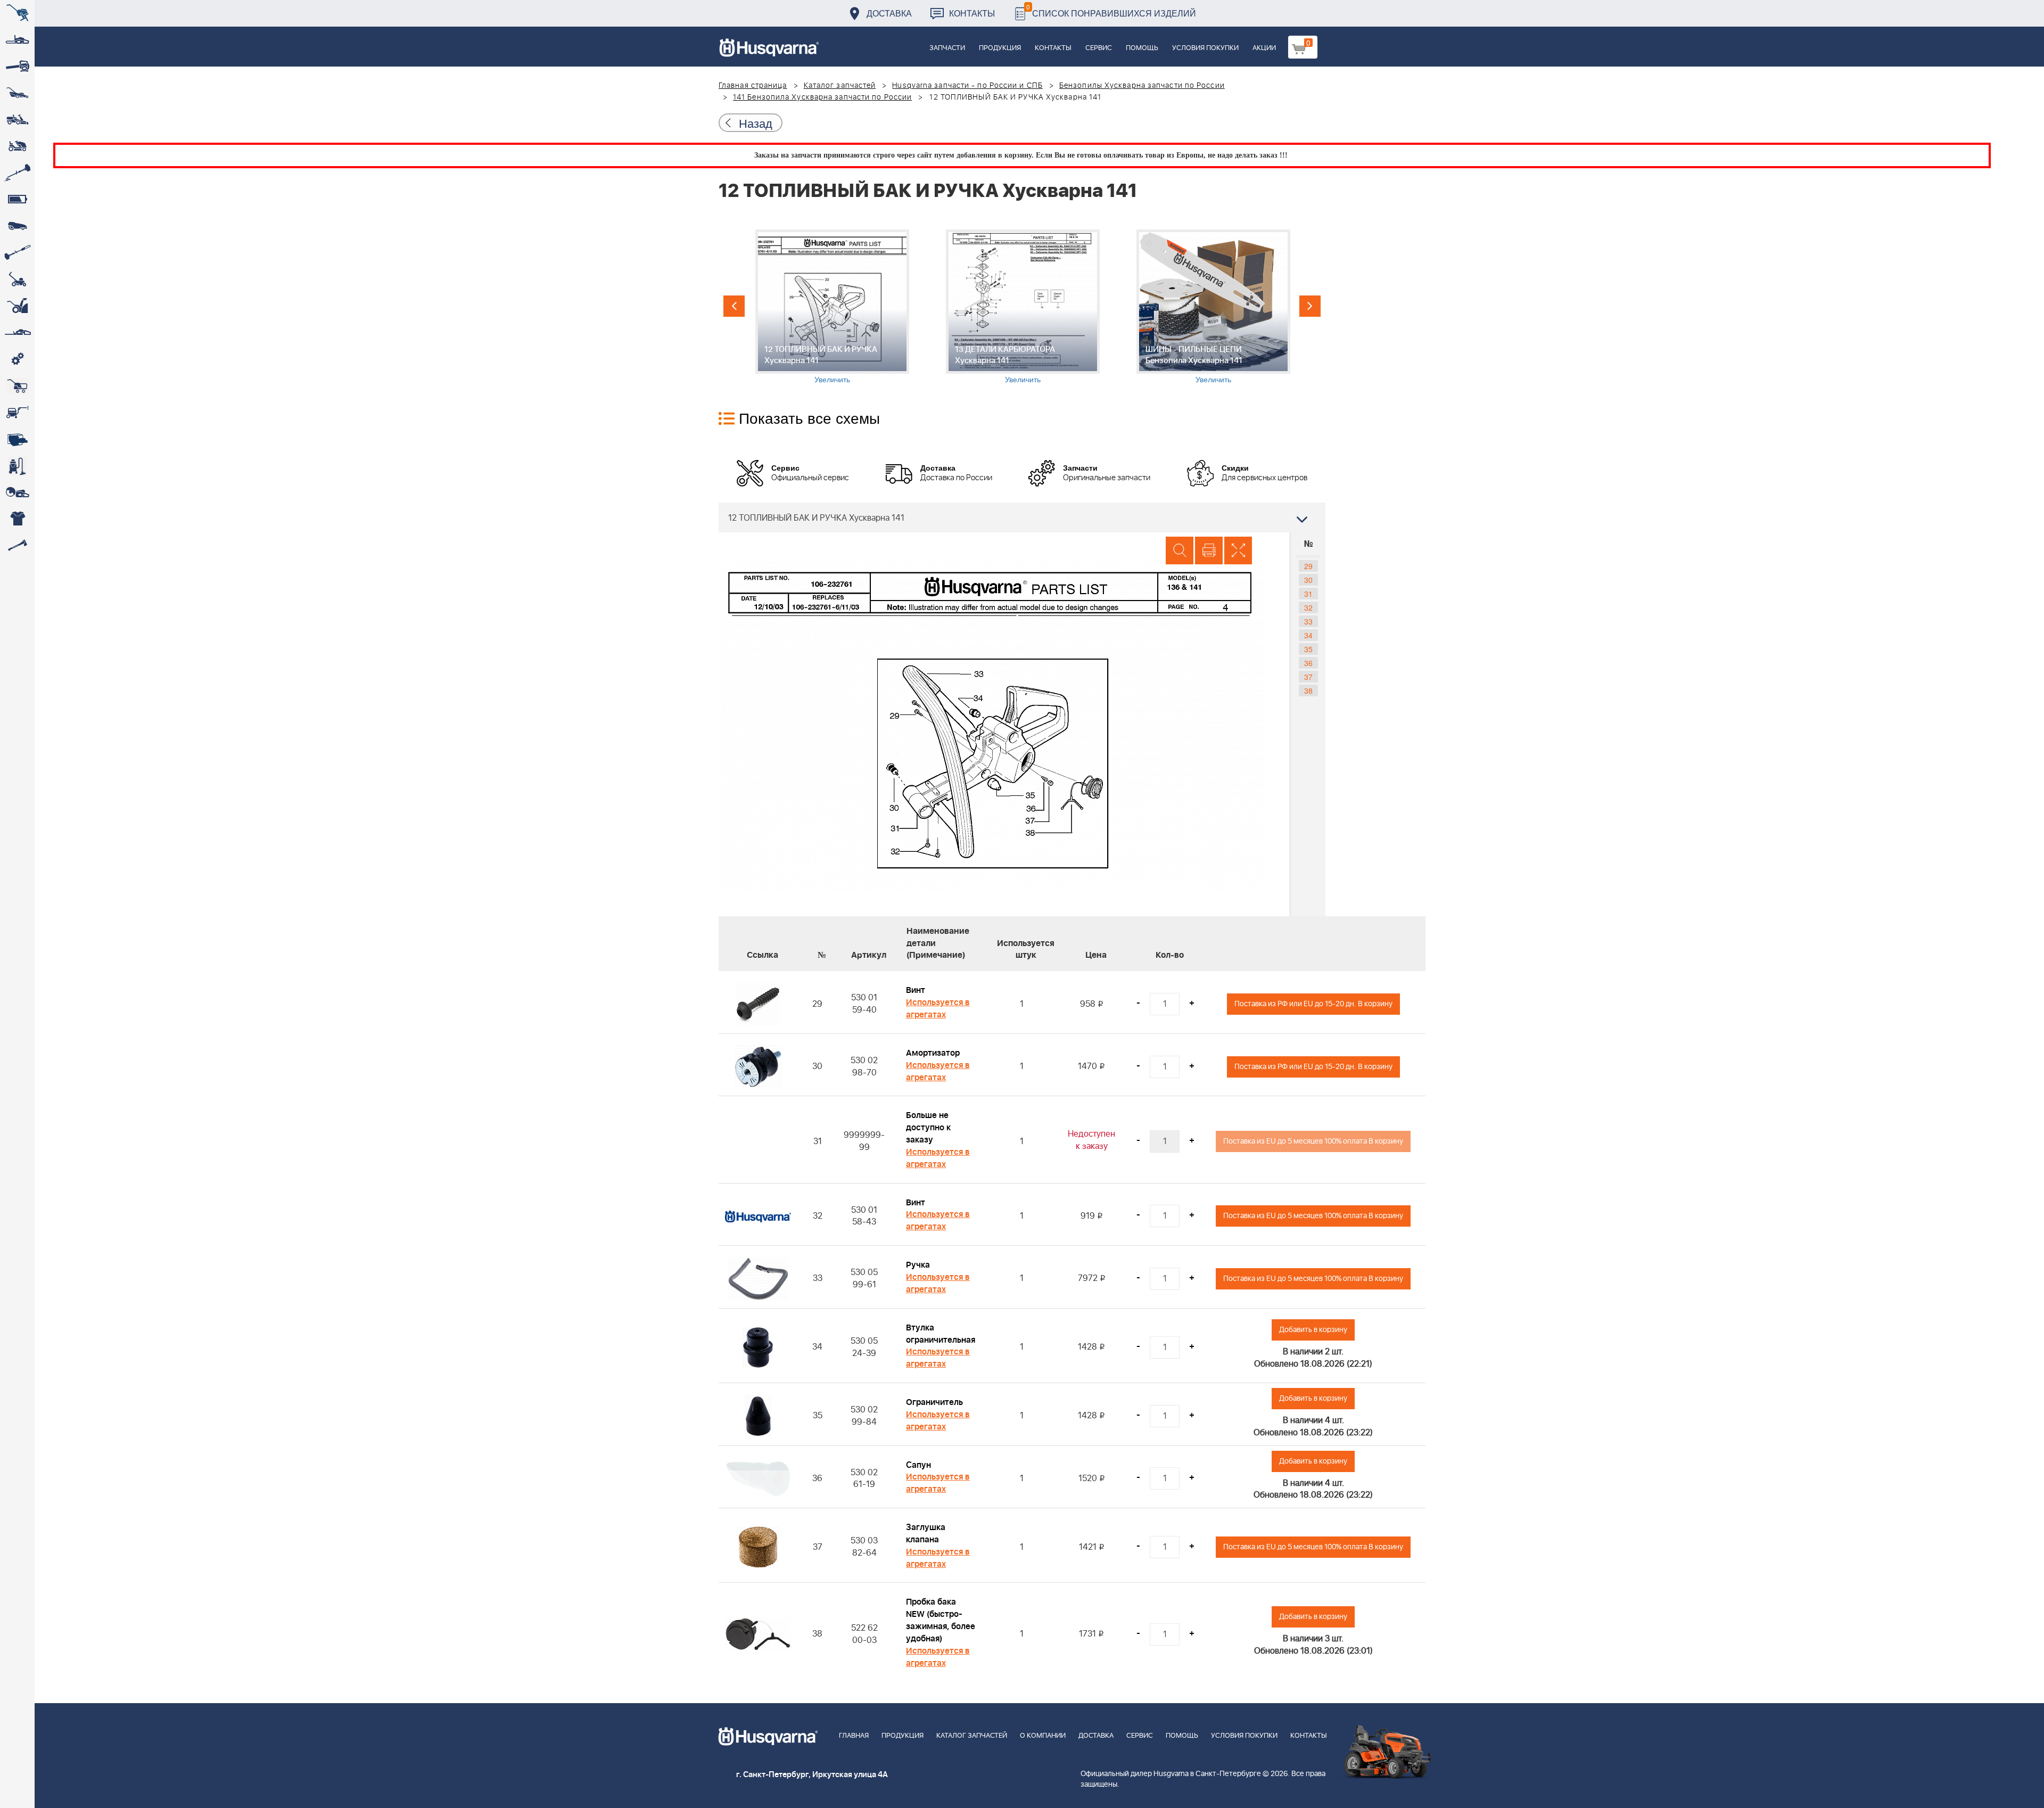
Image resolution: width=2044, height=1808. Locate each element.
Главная (854, 1736)
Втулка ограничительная (941, 1334)
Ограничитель (934, 1402)
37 (1308, 677)
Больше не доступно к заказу (928, 1128)
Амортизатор (933, 1053)
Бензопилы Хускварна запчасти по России (1142, 86)
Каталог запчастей (840, 86)
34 (1308, 635)
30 (1308, 580)
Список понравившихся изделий (1111, 10)
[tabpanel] (832, 307)
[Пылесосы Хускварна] (17, 466)
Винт (916, 990)
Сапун (918, 1465)
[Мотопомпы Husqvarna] (17, 439)
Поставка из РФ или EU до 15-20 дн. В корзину (1313, 1004)
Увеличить (832, 379)
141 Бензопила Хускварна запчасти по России (822, 97)
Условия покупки (1205, 48)
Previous (734, 306)
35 (1308, 649)
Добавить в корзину (1313, 1330)
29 (1308, 566)
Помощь (1142, 48)
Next (1310, 306)
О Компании (1043, 1736)
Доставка (889, 13)
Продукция (1000, 48)
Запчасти (947, 48)
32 (1308, 607)
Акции (1264, 48)
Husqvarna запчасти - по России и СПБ (967, 86)
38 (1308, 691)
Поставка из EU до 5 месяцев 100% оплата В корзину (1313, 1141)
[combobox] (1022, 517)
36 (1308, 663)
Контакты (972, 13)
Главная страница (753, 86)
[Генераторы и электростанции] (17, 386)
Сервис (1099, 48)
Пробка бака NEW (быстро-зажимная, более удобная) (941, 1620)
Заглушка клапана (926, 1534)
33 (1308, 621)
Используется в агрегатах (938, 1009)
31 (1308, 594)
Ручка (918, 1265)
